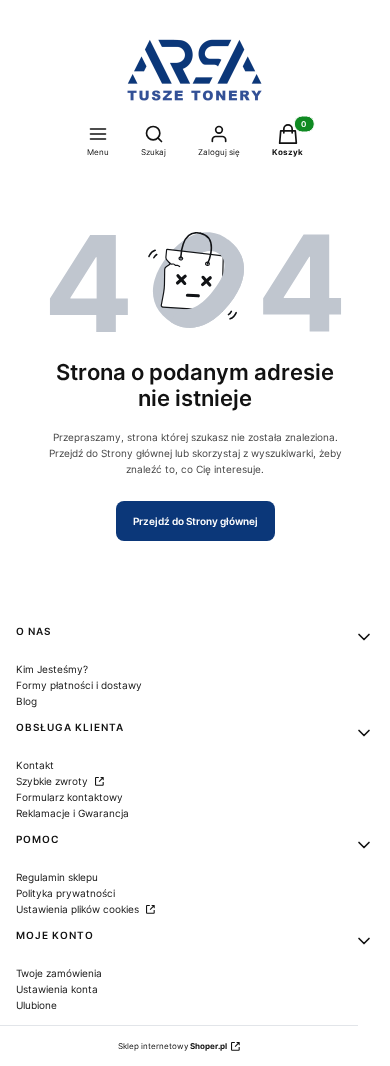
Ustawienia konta (57, 989)
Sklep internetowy (172, 1046)
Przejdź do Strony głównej (195, 521)
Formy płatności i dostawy (79, 685)
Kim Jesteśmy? (52, 669)
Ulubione (36, 1005)
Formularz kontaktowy (69, 797)
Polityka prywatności (65, 893)
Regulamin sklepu (57, 877)
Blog (26, 701)
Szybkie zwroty (53, 781)
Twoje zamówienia (59, 973)
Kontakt (35, 765)
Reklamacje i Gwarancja (72, 813)
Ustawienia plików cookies (79, 909)
